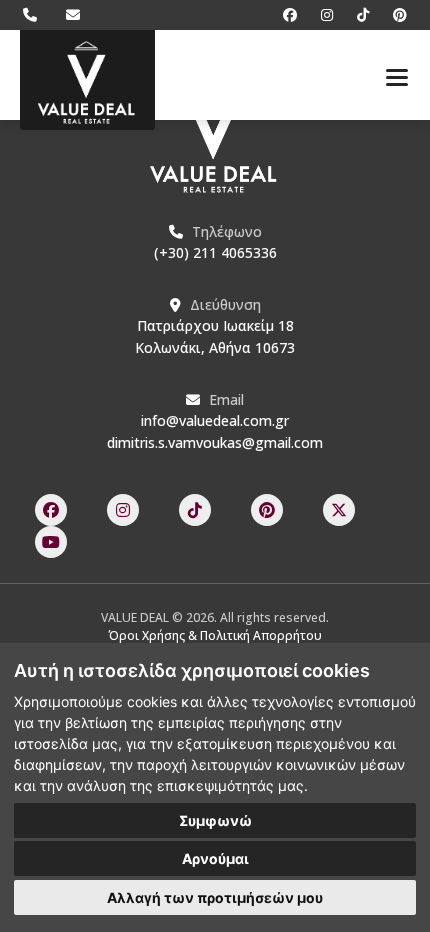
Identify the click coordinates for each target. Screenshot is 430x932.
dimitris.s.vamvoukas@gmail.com (215, 442)
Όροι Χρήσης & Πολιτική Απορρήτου (215, 635)
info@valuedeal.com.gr (215, 420)
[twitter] (339, 510)
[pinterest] (390, 14)
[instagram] (319, 14)
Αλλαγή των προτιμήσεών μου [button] (215, 897)
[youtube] (51, 542)
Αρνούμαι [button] (215, 858)
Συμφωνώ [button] (215, 820)
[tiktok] (355, 14)
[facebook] (282, 14)
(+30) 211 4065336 (215, 252)
